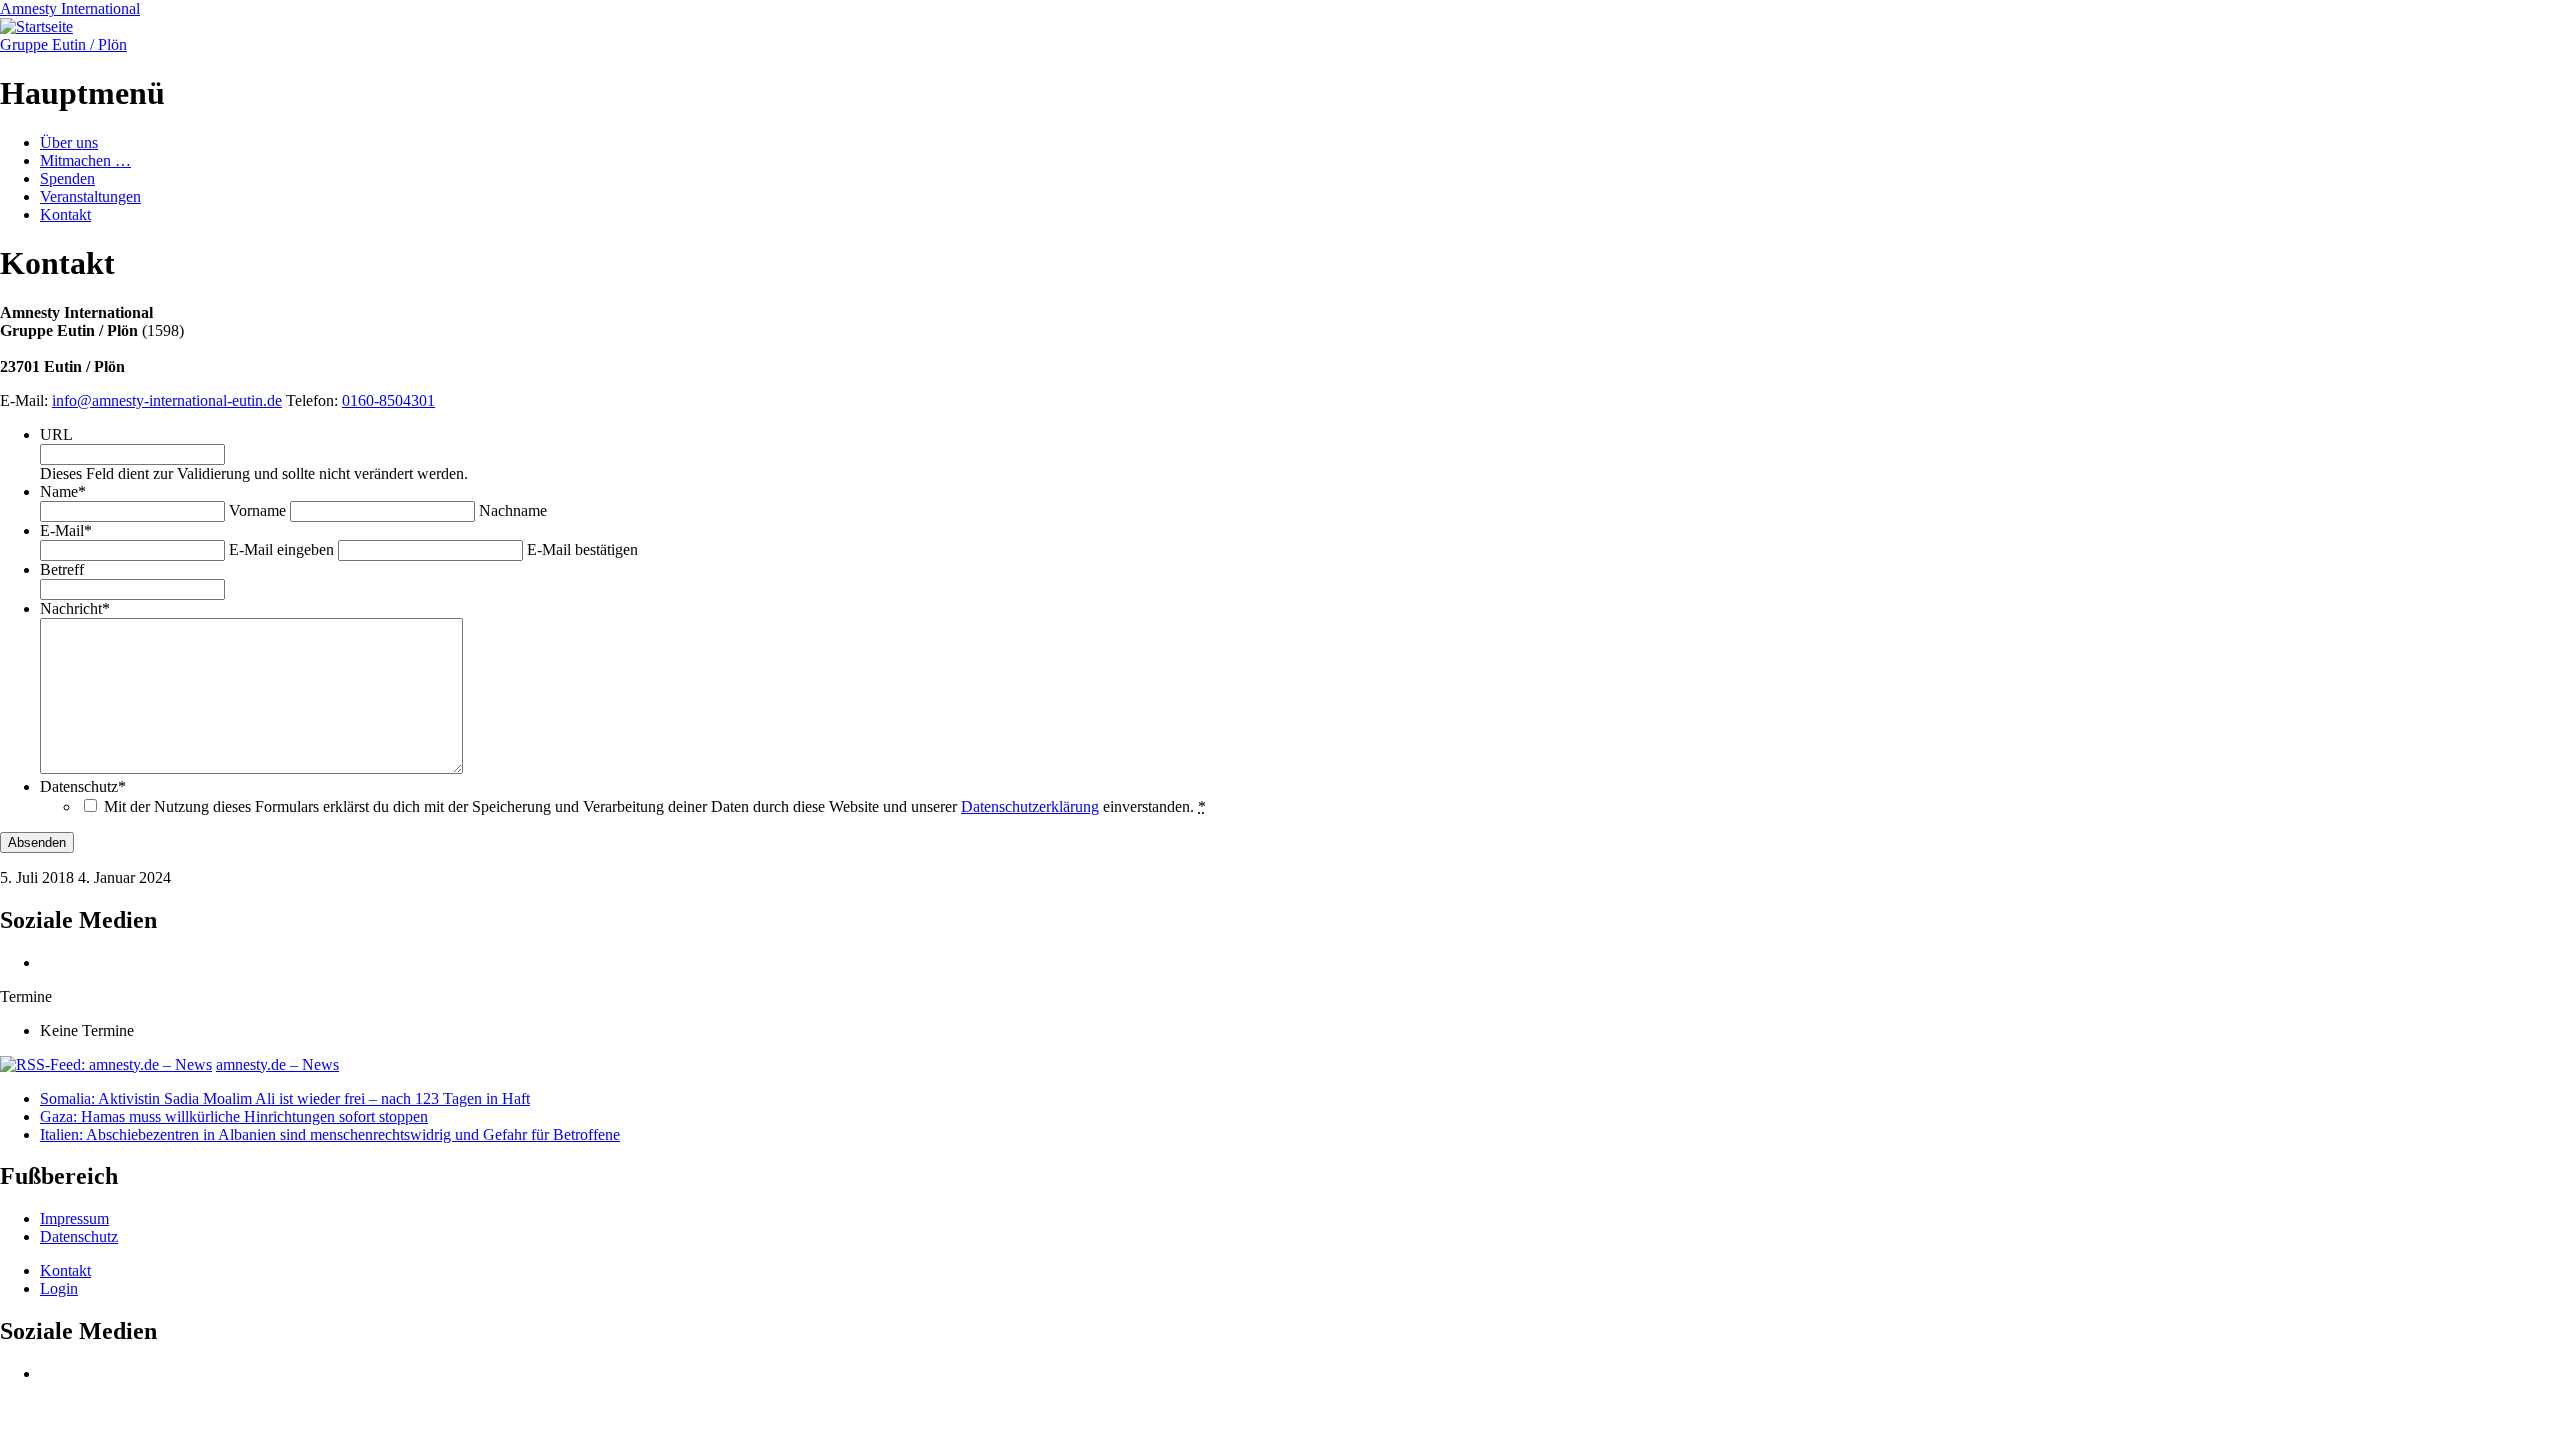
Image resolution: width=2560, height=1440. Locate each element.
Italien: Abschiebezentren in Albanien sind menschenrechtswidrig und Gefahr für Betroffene (330, 1134)
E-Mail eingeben (281, 549)
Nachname (513, 510)
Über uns (69, 142)
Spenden (67, 178)
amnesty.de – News (277, 1064)
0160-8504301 (388, 400)
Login (59, 1288)
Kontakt (65, 214)
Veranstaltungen (90, 196)
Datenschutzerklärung (1030, 806)
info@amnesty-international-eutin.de (167, 400)
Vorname (257, 510)
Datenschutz (79, 1236)
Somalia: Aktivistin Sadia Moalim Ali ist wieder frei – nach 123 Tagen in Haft (285, 1098)
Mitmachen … (85, 160)
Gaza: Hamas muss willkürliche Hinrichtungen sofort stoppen (234, 1116)
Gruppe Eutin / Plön (63, 44)
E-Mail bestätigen (582, 549)
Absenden (37, 842)
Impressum (74, 1218)
